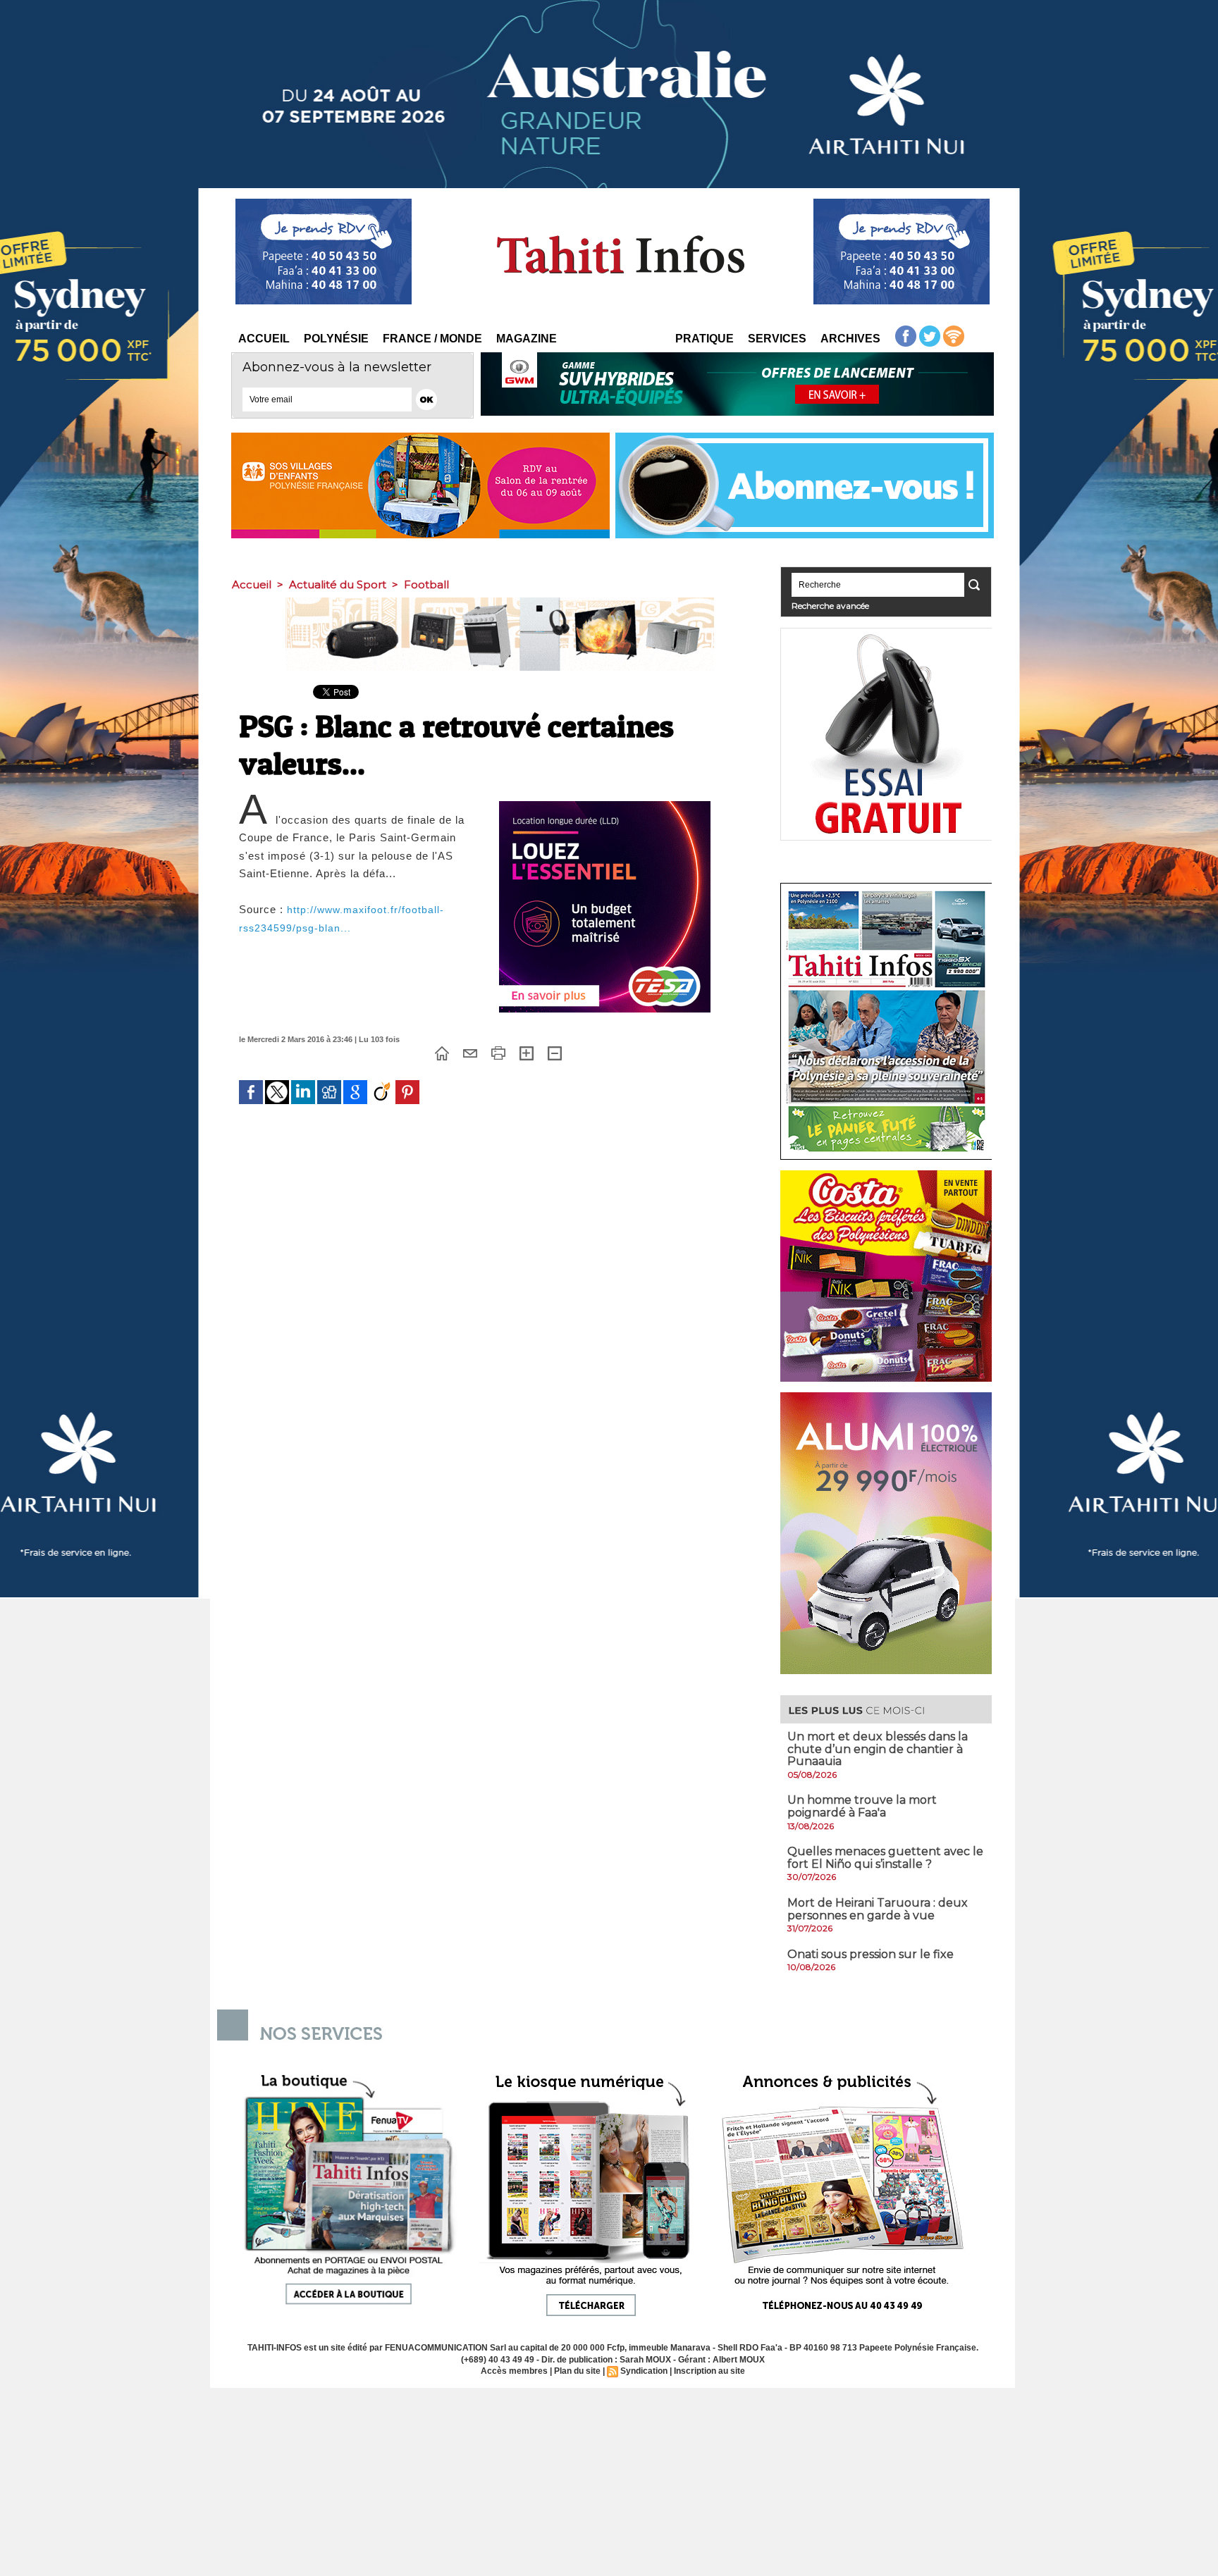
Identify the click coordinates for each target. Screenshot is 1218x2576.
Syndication (644, 2371)
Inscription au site (709, 2371)
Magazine (527, 339)
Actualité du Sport (338, 584)
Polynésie (336, 339)
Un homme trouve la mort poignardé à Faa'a (862, 1806)
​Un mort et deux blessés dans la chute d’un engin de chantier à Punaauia (878, 1749)
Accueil (264, 339)
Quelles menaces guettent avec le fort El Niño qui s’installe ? (885, 1858)
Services (777, 339)
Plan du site (577, 2371)
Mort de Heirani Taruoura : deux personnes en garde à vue (878, 1909)
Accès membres (514, 2371)
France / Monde (432, 339)
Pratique (705, 339)
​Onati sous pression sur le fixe (871, 1954)
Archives (850, 339)
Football (426, 584)
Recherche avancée (830, 606)
